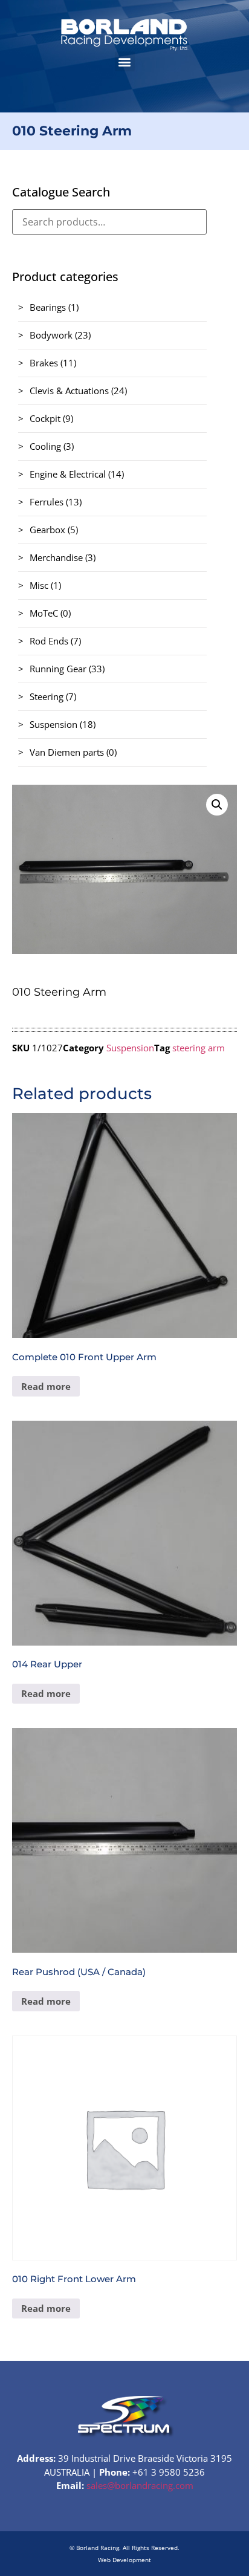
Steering (47, 696)
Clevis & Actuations (69, 391)
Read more (46, 1386)
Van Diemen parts (67, 752)
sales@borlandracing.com (140, 2485)
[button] (125, 61)
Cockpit (45, 418)
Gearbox (47, 530)
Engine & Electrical (68, 474)
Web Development (124, 2560)
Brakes (44, 363)
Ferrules (47, 502)
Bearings (48, 307)
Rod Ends (49, 641)
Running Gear (58, 669)
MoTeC (44, 613)
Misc (39, 585)
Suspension (53, 724)
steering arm (199, 1048)
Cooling (45, 446)
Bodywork (51, 335)
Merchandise (56, 557)
